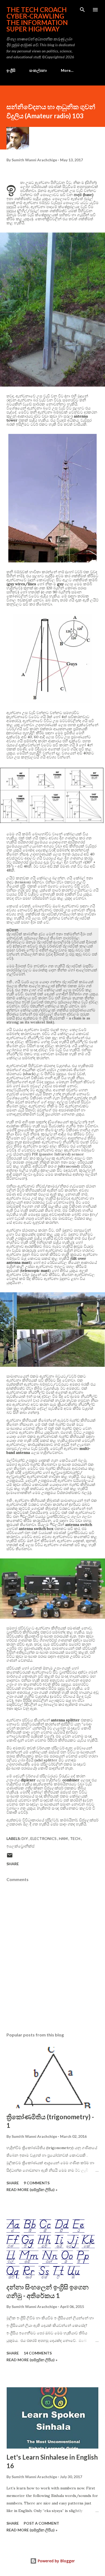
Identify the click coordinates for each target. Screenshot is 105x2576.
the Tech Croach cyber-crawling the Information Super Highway (37, 19)
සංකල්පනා (38, 70)
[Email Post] (10, 1857)
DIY (25, 1838)
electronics (44, 1838)
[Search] (82, 10)
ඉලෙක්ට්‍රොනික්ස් (20, 1846)
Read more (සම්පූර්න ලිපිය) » (32, 2190)
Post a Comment (41, 2523)
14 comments (38, 2353)
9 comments (37, 2183)
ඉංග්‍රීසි (11, 70)
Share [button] (13, 1864)
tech (76, 1838)
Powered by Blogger (56, 2561)
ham (64, 1838)
